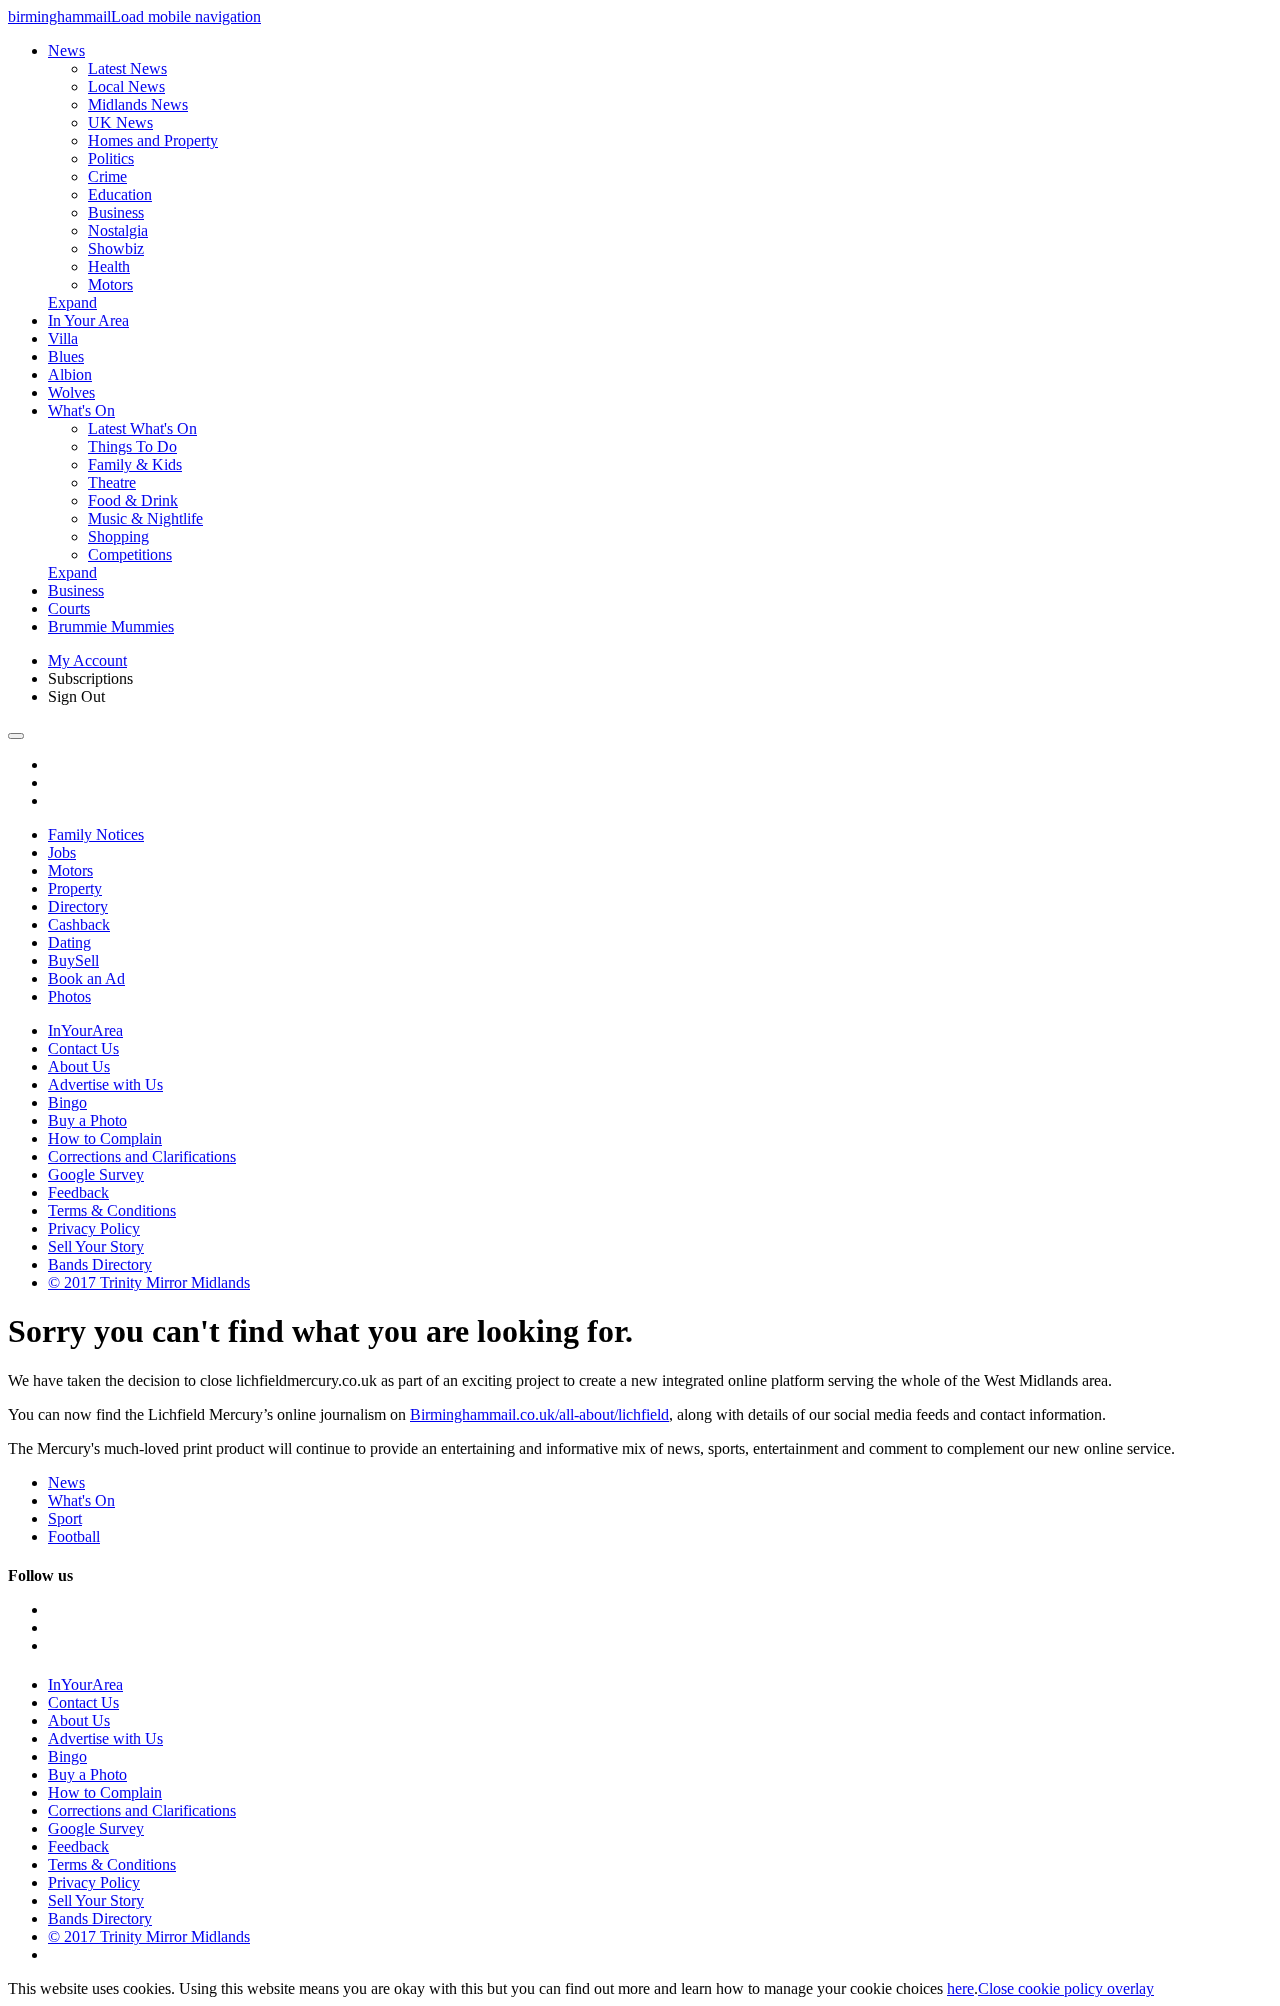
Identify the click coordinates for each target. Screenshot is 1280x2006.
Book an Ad (86, 978)
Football (74, 1536)
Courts (69, 608)
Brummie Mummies (111, 626)
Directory (78, 906)
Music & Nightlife (145, 518)
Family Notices (96, 834)
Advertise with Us (105, 1084)
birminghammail (59, 16)
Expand (72, 302)
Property (75, 888)
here (960, 1988)
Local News (126, 86)
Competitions (130, 554)
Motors (110, 284)
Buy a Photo (87, 1120)
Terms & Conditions (112, 1210)
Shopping (118, 536)
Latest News (127, 68)
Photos (69, 996)
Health (109, 266)
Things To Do (132, 446)
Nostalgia (118, 230)
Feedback (78, 1192)
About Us (79, 1066)
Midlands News (138, 104)
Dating (69, 942)
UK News (120, 122)
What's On (81, 410)
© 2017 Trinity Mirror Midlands (149, 1282)
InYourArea (85, 1030)
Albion (70, 374)
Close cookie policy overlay (1066, 1988)
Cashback (79, 924)
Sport (65, 1518)
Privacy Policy (94, 1228)
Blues (66, 356)
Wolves (71, 392)
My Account (87, 660)
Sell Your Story (96, 1246)
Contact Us (83, 1048)
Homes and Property (153, 140)
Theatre (112, 482)
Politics (111, 158)
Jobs (62, 852)
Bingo (67, 1102)
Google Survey (96, 1174)
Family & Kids (135, 464)
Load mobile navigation (186, 16)
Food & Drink (133, 500)
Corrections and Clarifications (142, 1156)
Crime (107, 176)
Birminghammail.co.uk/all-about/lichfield (539, 1414)
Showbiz (116, 248)
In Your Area (88, 320)
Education (120, 194)
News (66, 50)
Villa (63, 338)
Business (116, 212)
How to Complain (105, 1138)
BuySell (73, 960)
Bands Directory (100, 1264)
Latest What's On (142, 428)
